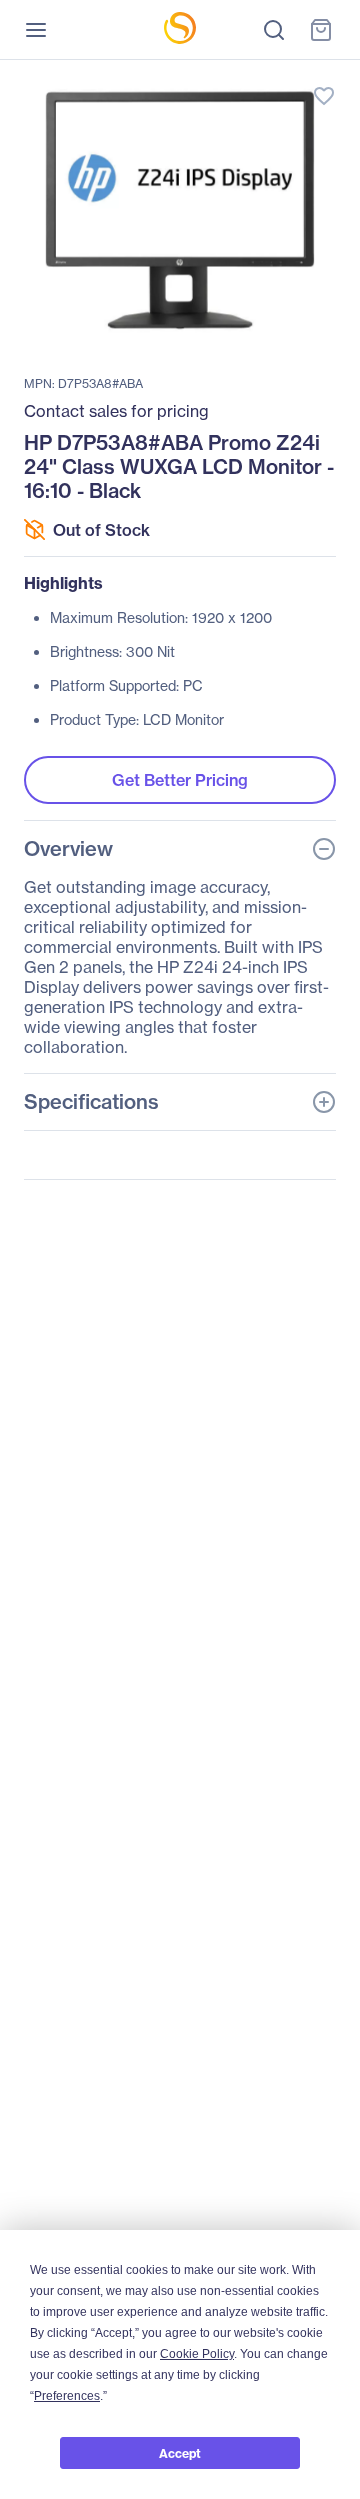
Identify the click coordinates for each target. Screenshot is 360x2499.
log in (230, 75)
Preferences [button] (67, 2396)
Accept (180, 2453)
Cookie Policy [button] (197, 2354)
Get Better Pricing (180, 780)
